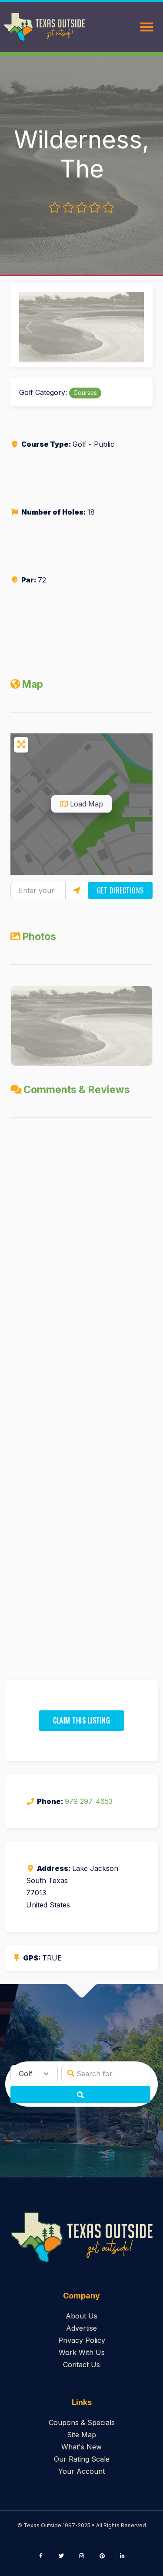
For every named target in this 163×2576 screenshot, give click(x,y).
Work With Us (82, 2352)
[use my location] (77, 890)
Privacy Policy (82, 2340)
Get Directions (120, 890)
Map (32, 684)
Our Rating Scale (82, 2459)
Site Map (81, 2435)
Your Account (81, 2471)
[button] (28, 327)
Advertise (81, 2328)
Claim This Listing (81, 1720)
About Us (81, 2316)
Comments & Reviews (77, 1090)
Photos (39, 937)
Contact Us (81, 2365)
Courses (85, 393)
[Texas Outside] (44, 27)
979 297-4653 (89, 1801)
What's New (81, 2447)
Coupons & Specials (82, 2422)
